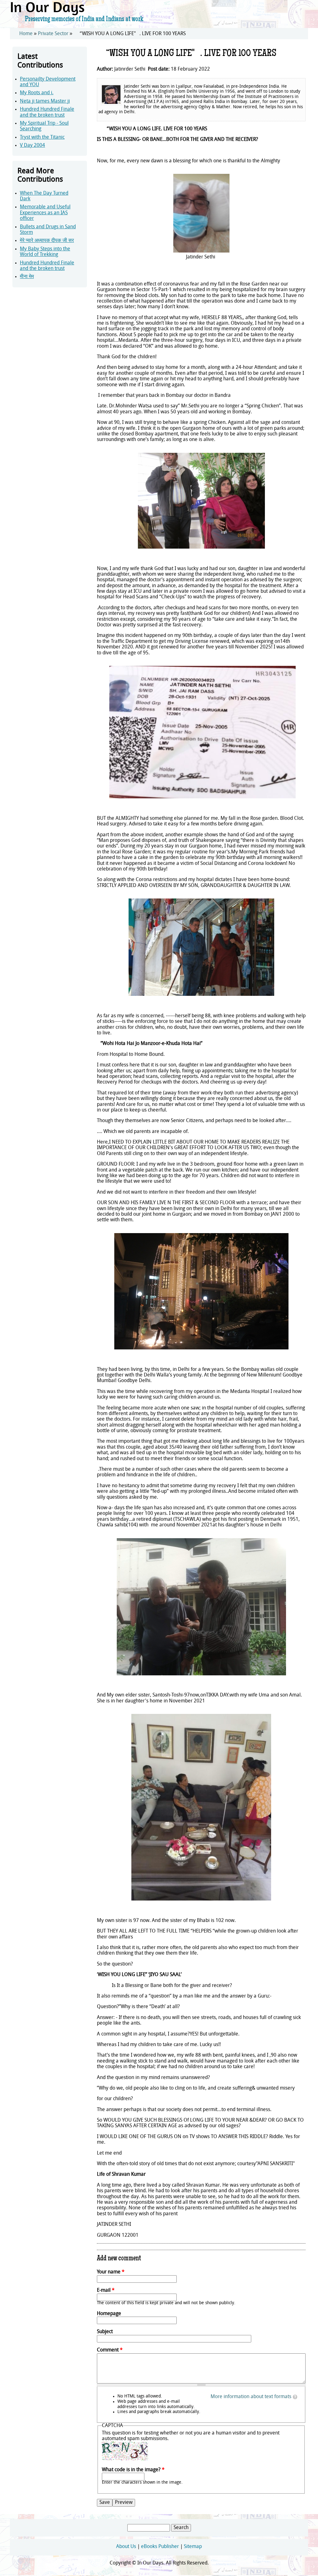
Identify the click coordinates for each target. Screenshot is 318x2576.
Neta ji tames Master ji (45, 101)
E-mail (106, 2291)
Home (26, 34)
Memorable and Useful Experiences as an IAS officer (45, 213)
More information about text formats (251, 2397)
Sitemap (193, 2547)
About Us (126, 2547)
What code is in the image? (133, 2470)
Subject (105, 2332)
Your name (111, 2272)
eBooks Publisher (160, 2547)
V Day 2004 (32, 146)
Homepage (109, 2314)
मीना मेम (27, 277)
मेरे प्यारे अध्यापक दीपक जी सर (47, 241)
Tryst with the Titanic (42, 137)
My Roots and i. (37, 93)
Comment (110, 2350)
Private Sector (53, 34)
